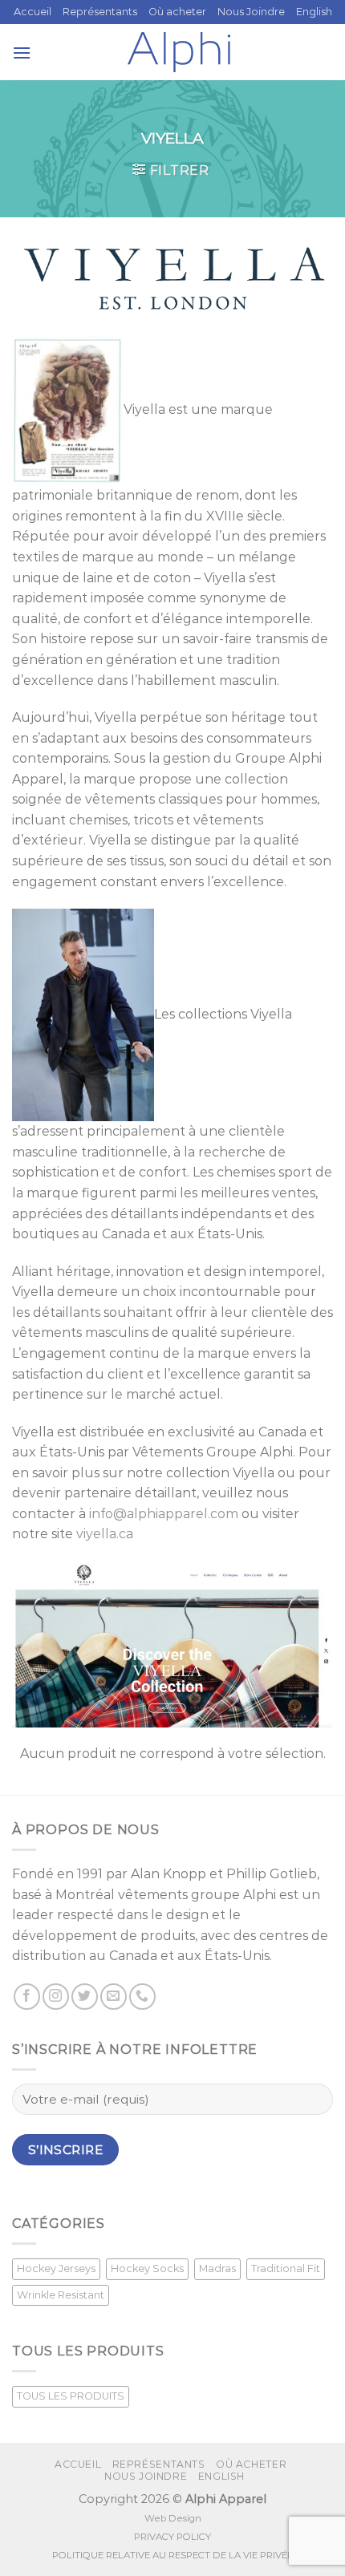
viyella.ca (105, 1534)
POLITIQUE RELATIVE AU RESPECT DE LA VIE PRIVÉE (172, 2555)
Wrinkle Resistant (61, 2295)
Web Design (173, 2518)
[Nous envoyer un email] (114, 1997)
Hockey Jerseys (56, 2268)
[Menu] (22, 53)
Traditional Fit (286, 2268)
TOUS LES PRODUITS (71, 2396)
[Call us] (142, 1997)
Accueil (32, 12)
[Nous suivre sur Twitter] (85, 1997)
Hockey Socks (147, 2268)
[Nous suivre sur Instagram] (56, 1997)
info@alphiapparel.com (164, 1514)
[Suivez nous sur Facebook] (27, 1997)
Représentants (100, 12)
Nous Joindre (251, 12)
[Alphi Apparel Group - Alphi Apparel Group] (179, 52)
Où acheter (177, 12)
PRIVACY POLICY (172, 2537)
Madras (217, 2268)
